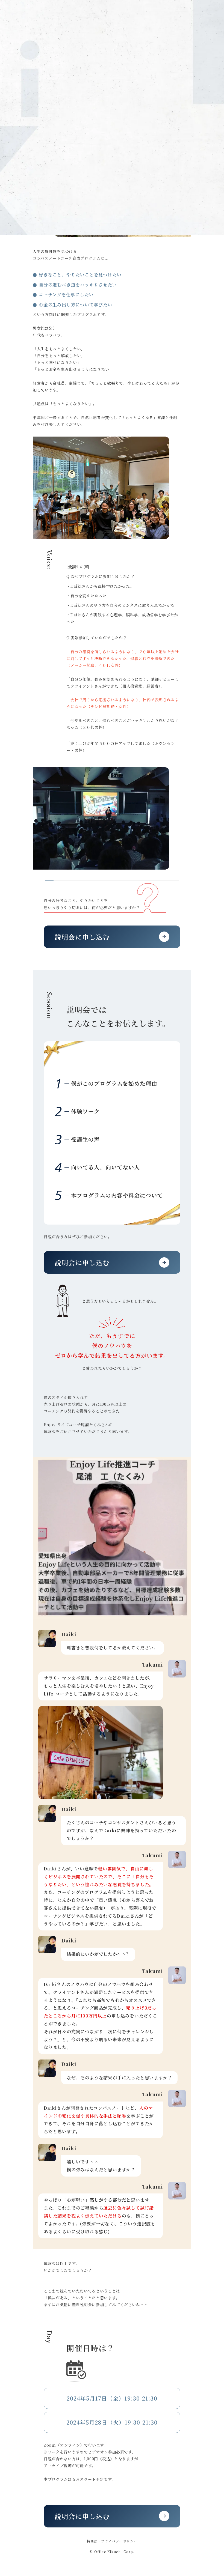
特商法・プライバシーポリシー (112, 2541)
